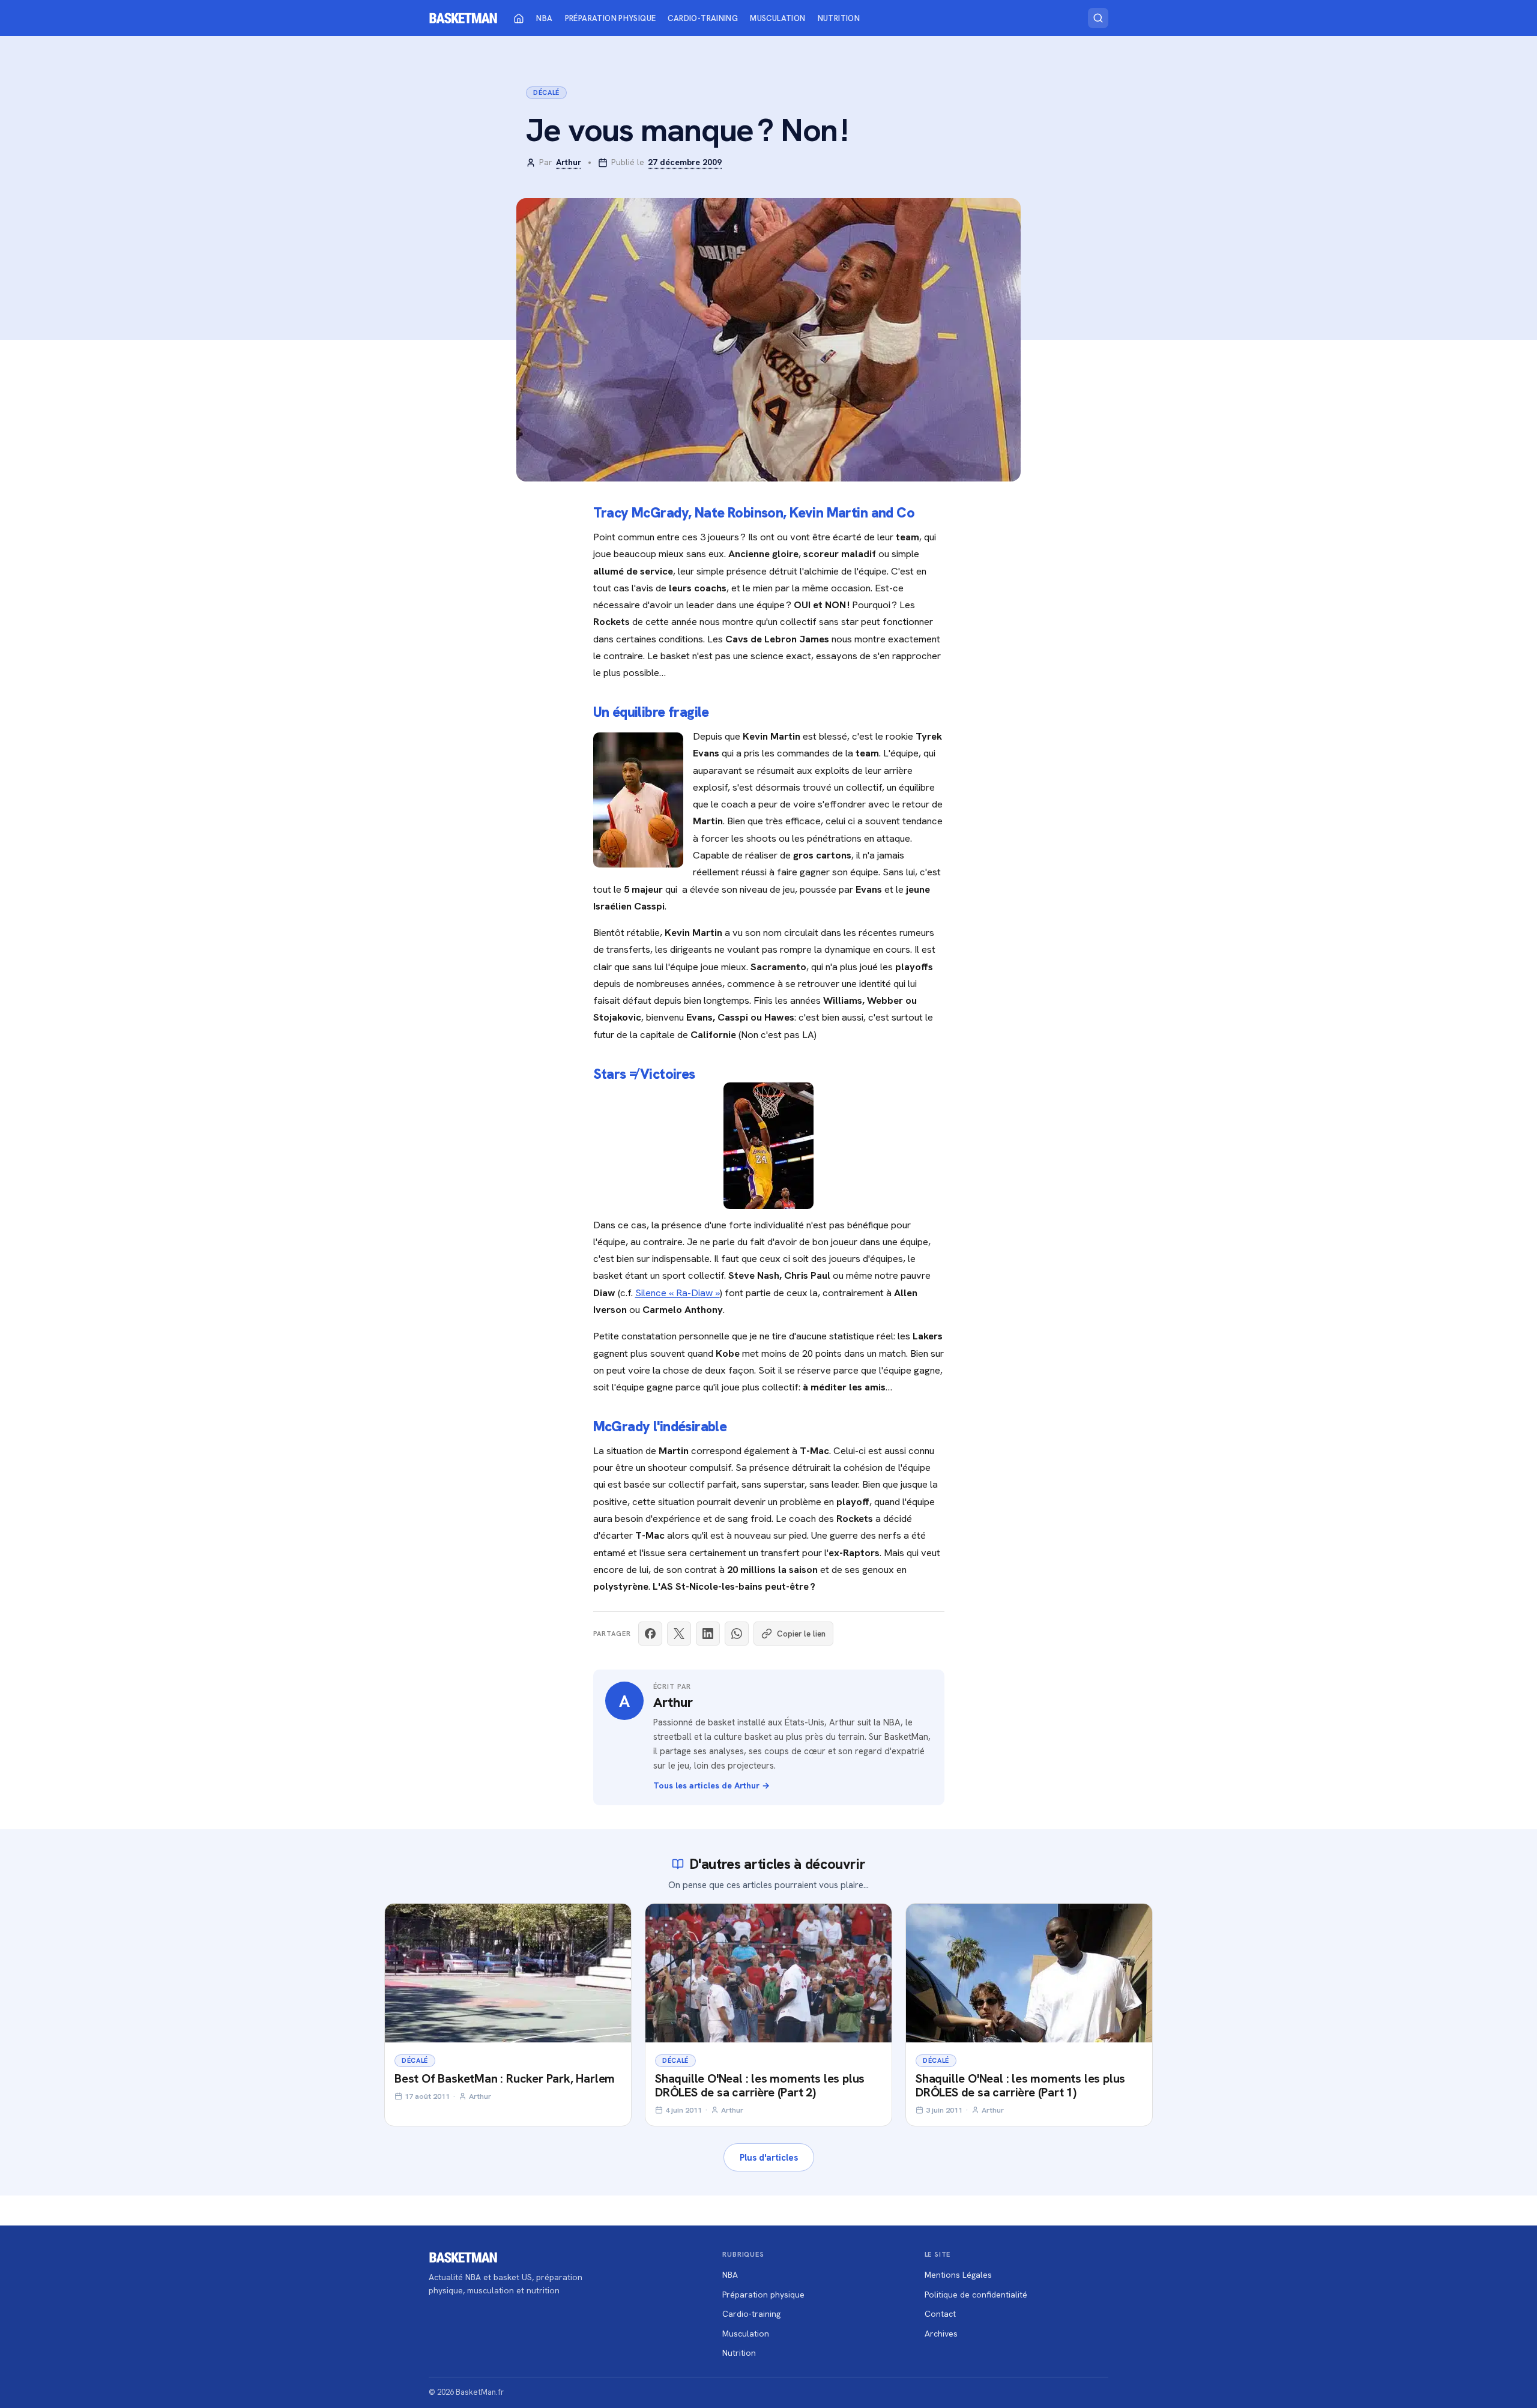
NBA (544, 18)
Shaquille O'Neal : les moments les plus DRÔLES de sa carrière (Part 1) (1020, 2085)
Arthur (569, 162)
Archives (941, 2334)
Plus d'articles (769, 2157)
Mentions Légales (958, 2275)
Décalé (546, 92)
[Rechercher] (1098, 18)
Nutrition (839, 18)
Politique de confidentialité (976, 2295)
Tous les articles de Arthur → (711, 1785)
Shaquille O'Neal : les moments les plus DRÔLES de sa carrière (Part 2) (760, 2085)
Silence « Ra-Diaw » (678, 1293)
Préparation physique (611, 18)
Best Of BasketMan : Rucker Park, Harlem (505, 2078)
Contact (940, 2314)
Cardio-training (703, 18)
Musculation (778, 18)
